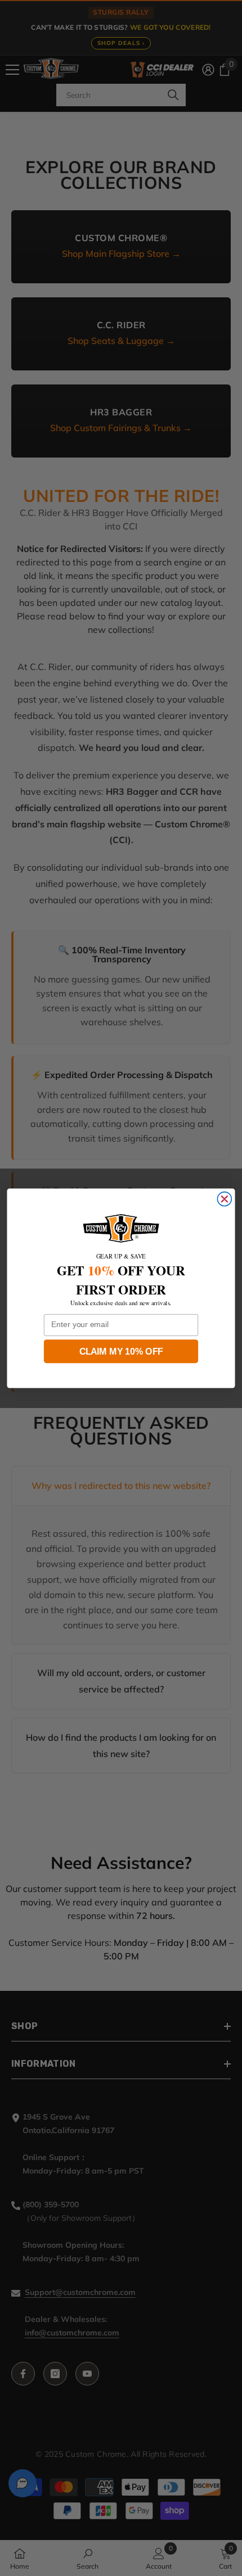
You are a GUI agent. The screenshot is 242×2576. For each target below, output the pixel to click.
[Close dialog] (224, 1199)
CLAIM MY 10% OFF (121, 1351)
